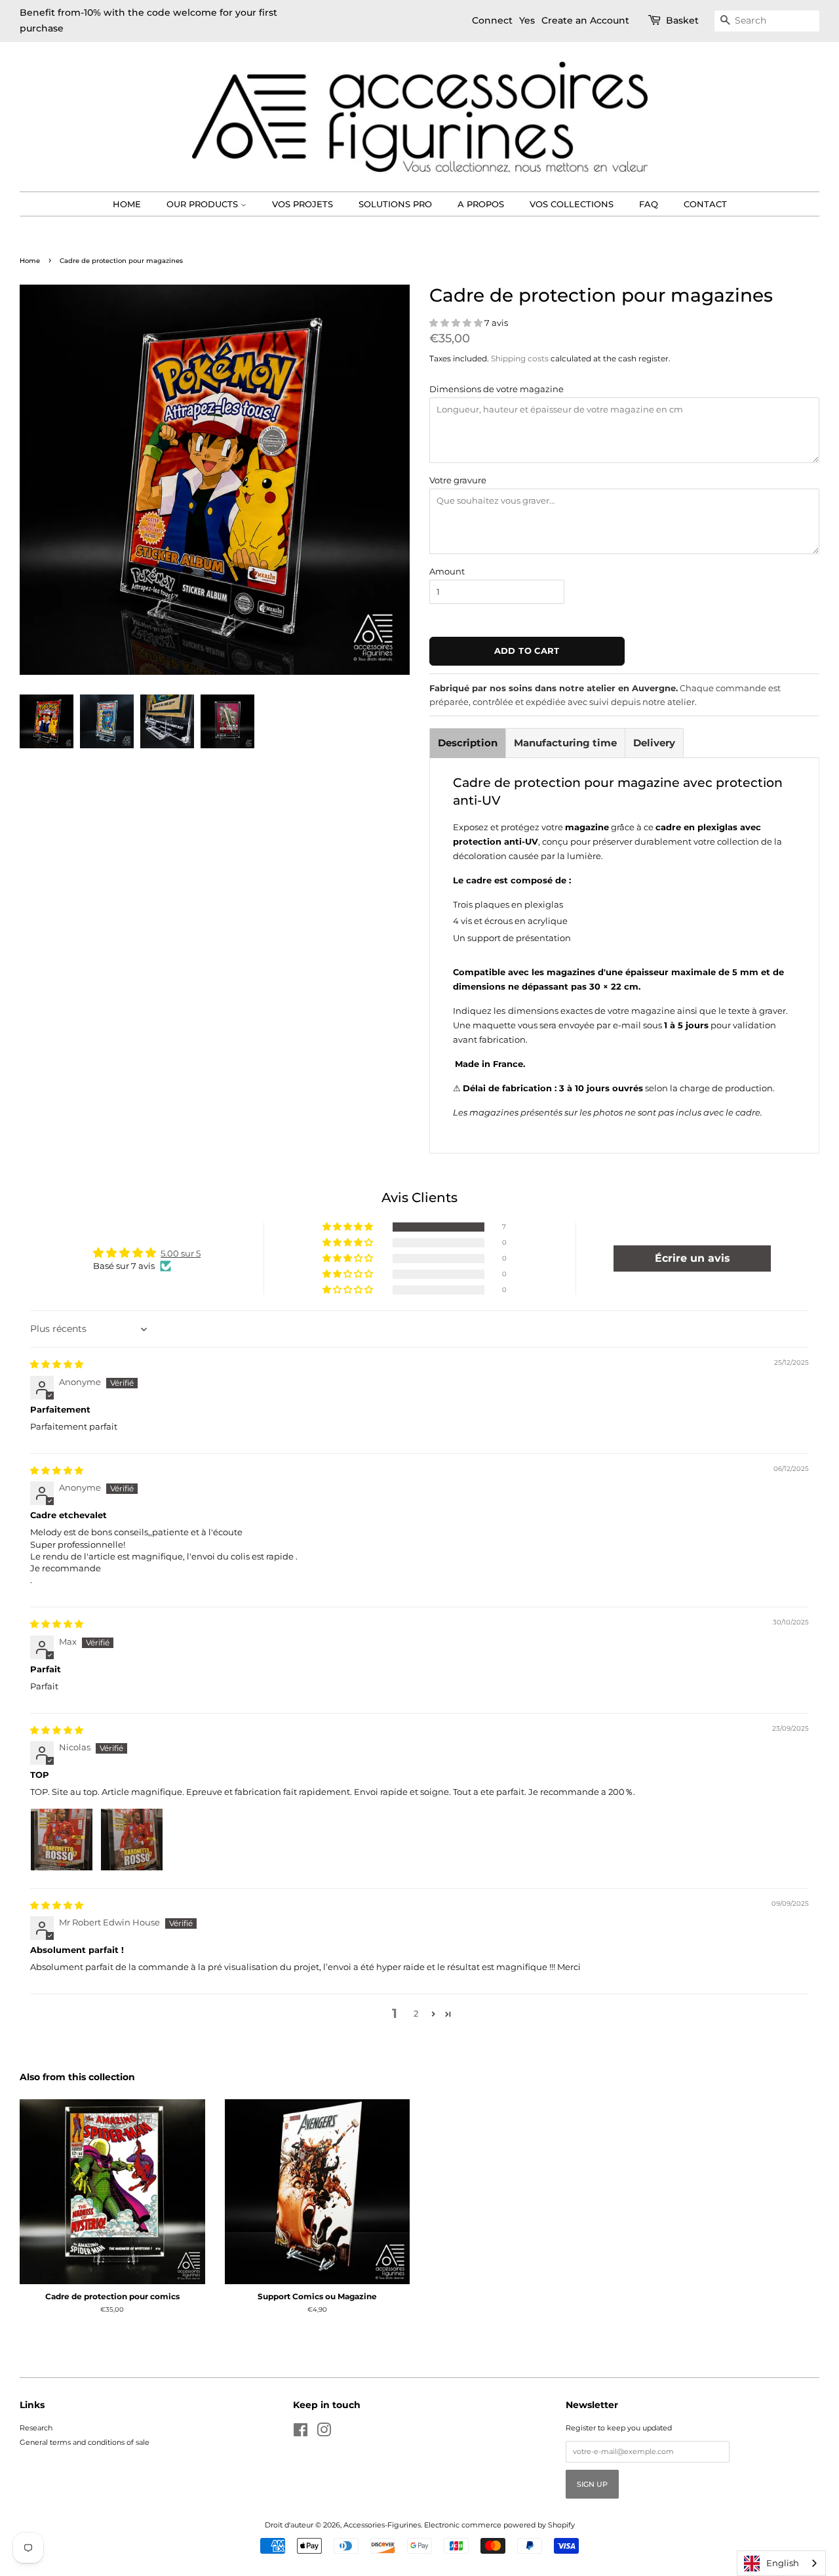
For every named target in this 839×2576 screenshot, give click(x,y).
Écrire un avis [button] (693, 1258)
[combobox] (781, 2563)
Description (468, 743)
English (783, 2563)
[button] (457, 323)
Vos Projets (302, 204)
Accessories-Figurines (382, 2525)
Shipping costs (520, 358)
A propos (481, 204)
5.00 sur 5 (181, 1253)
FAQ (649, 204)
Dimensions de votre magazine (497, 389)
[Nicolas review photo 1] (62, 1840)
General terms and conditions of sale (85, 2442)
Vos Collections (572, 204)
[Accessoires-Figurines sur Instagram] (324, 2433)
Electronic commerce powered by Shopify (499, 2525)
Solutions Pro (395, 204)
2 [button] (416, 2013)
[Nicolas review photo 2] (132, 1840)
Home (127, 204)
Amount (447, 571)
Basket (682, 20)
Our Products (204, 204)
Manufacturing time (565, 743)
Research (36, 2428)
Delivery (654, 743)
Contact (705, 204)
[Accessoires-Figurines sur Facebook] (301, 2433)
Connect (492, 20)
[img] (57, 1364)
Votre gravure (458, 480)
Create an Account (585, 20)
